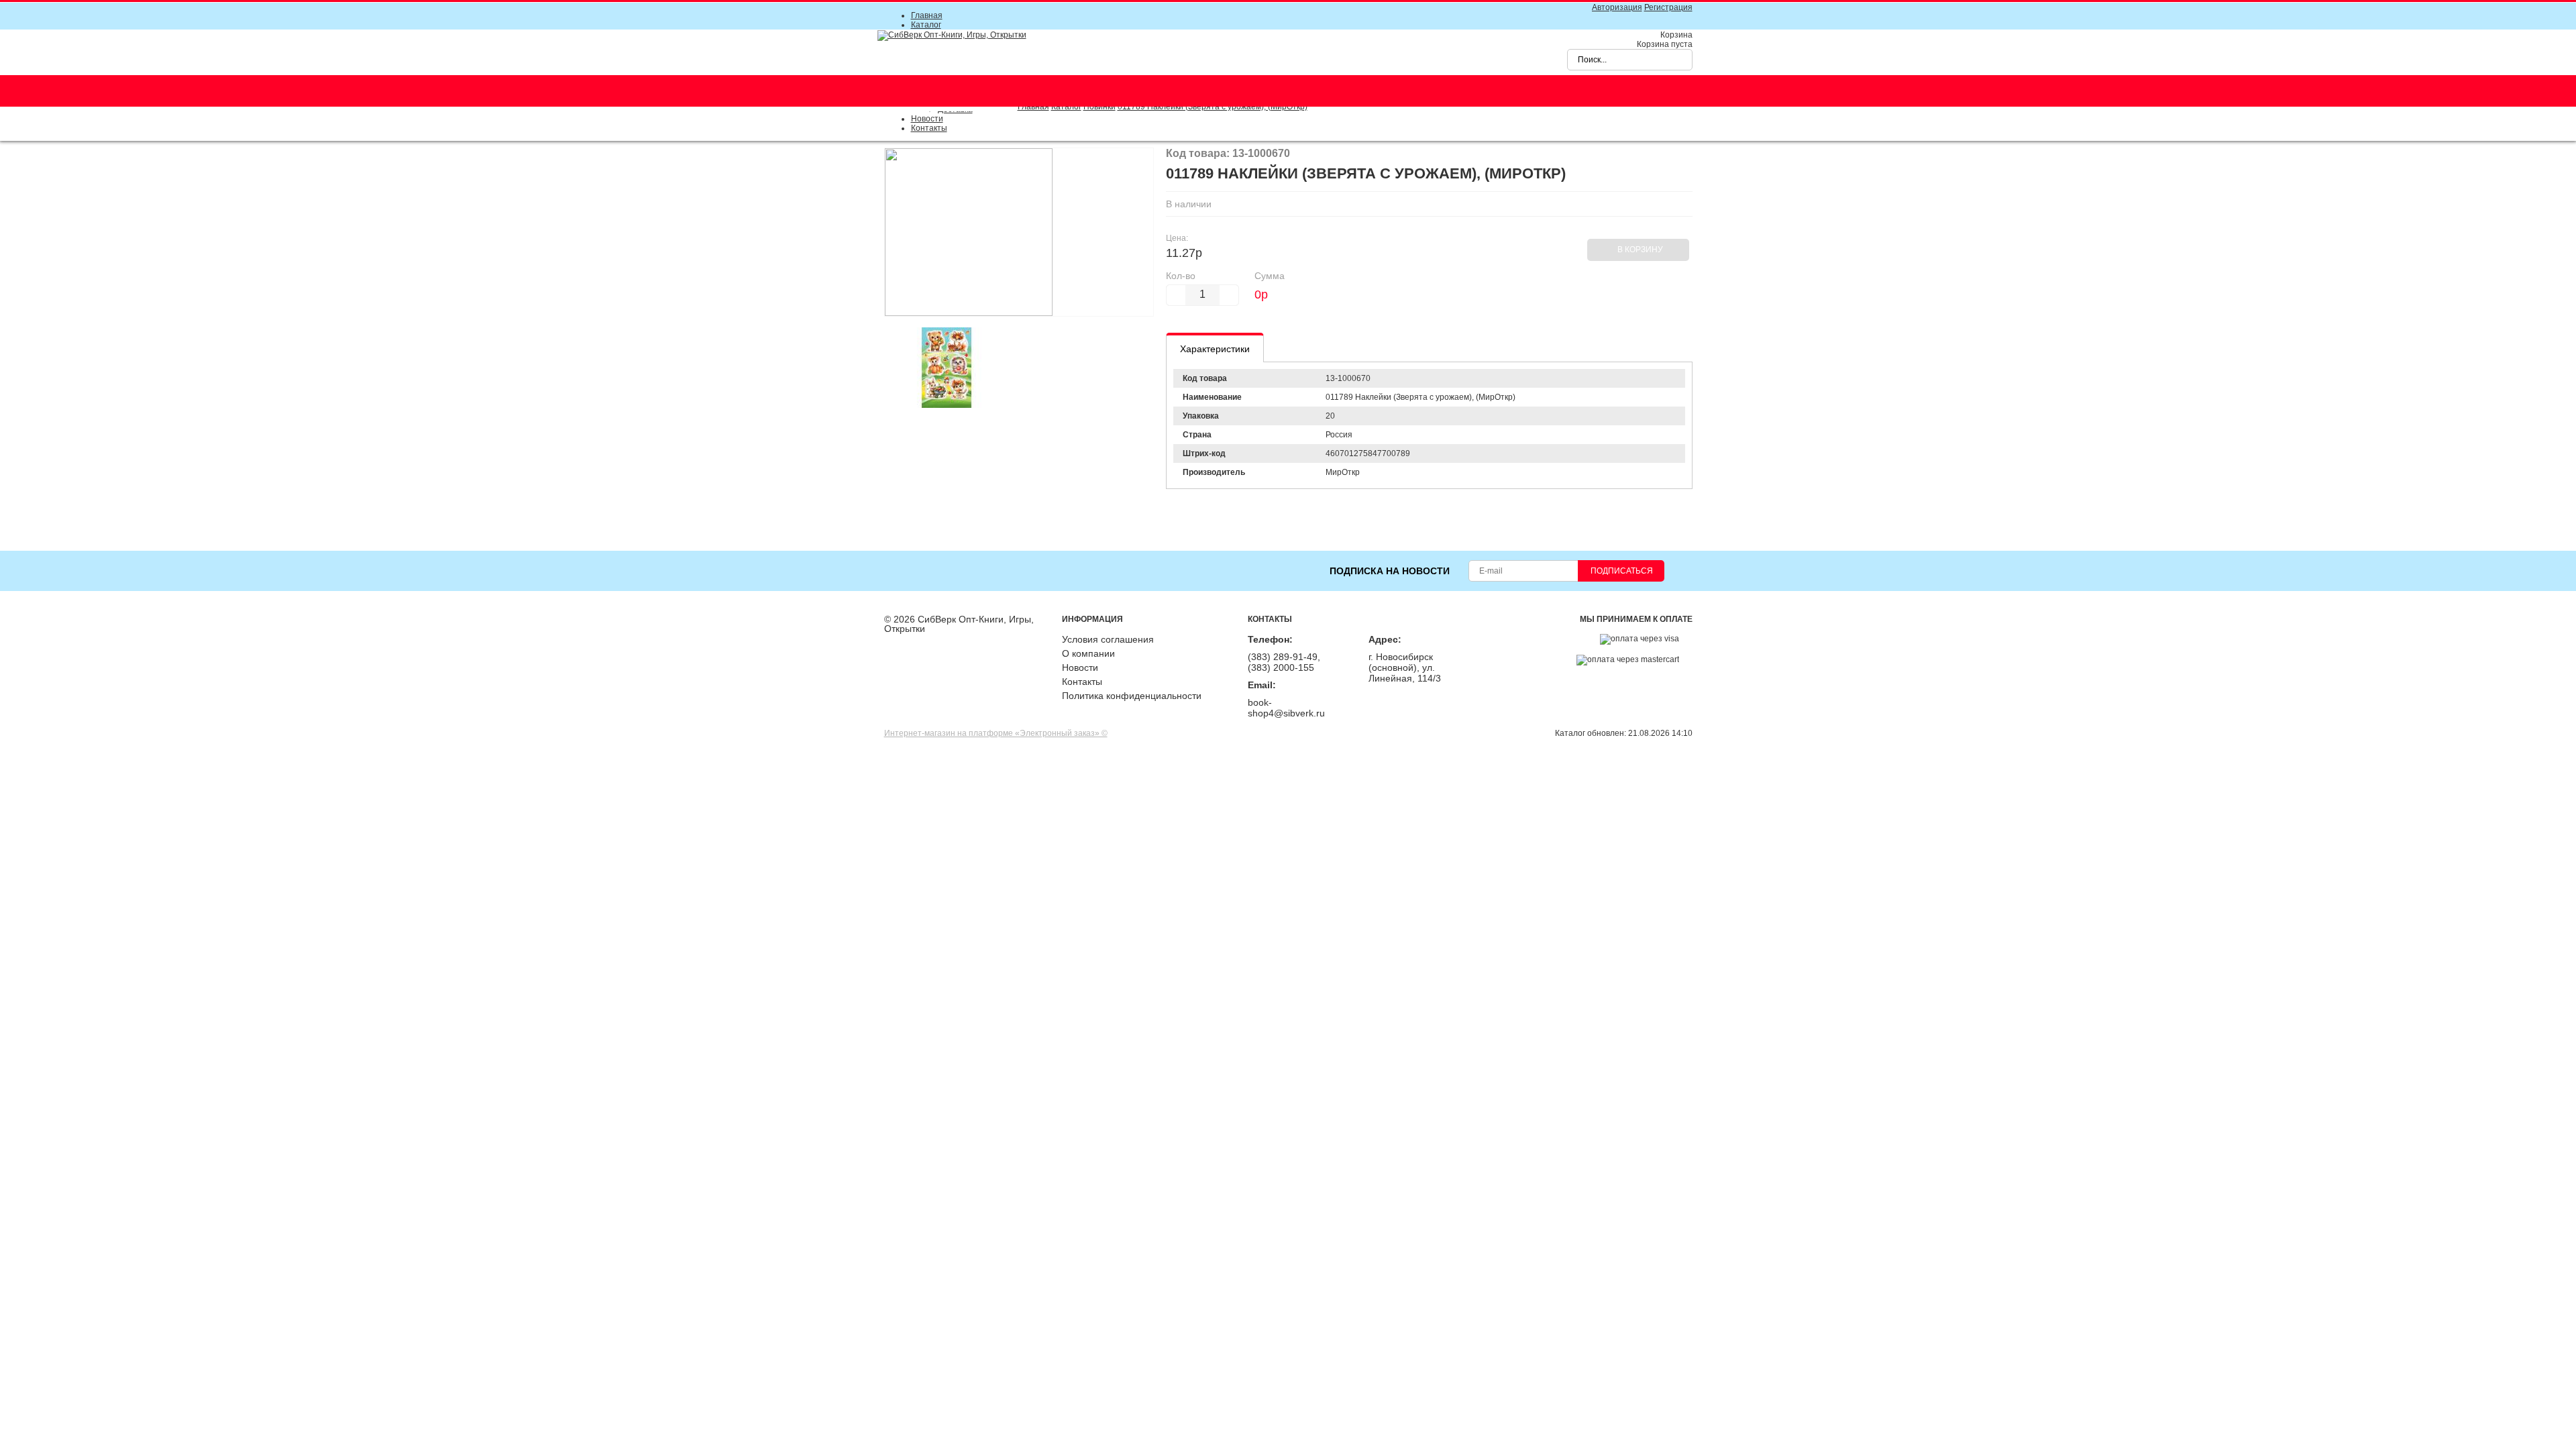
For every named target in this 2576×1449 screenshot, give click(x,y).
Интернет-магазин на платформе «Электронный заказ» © (996, 733)
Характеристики (1215, 349)
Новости (927, 119)
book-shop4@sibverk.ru (1286, 708)
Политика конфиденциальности (1132, 696)
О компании (1088, 653)
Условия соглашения (1108, 639)
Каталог (926, 25)
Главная (927, 15)
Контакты (929, 128)
